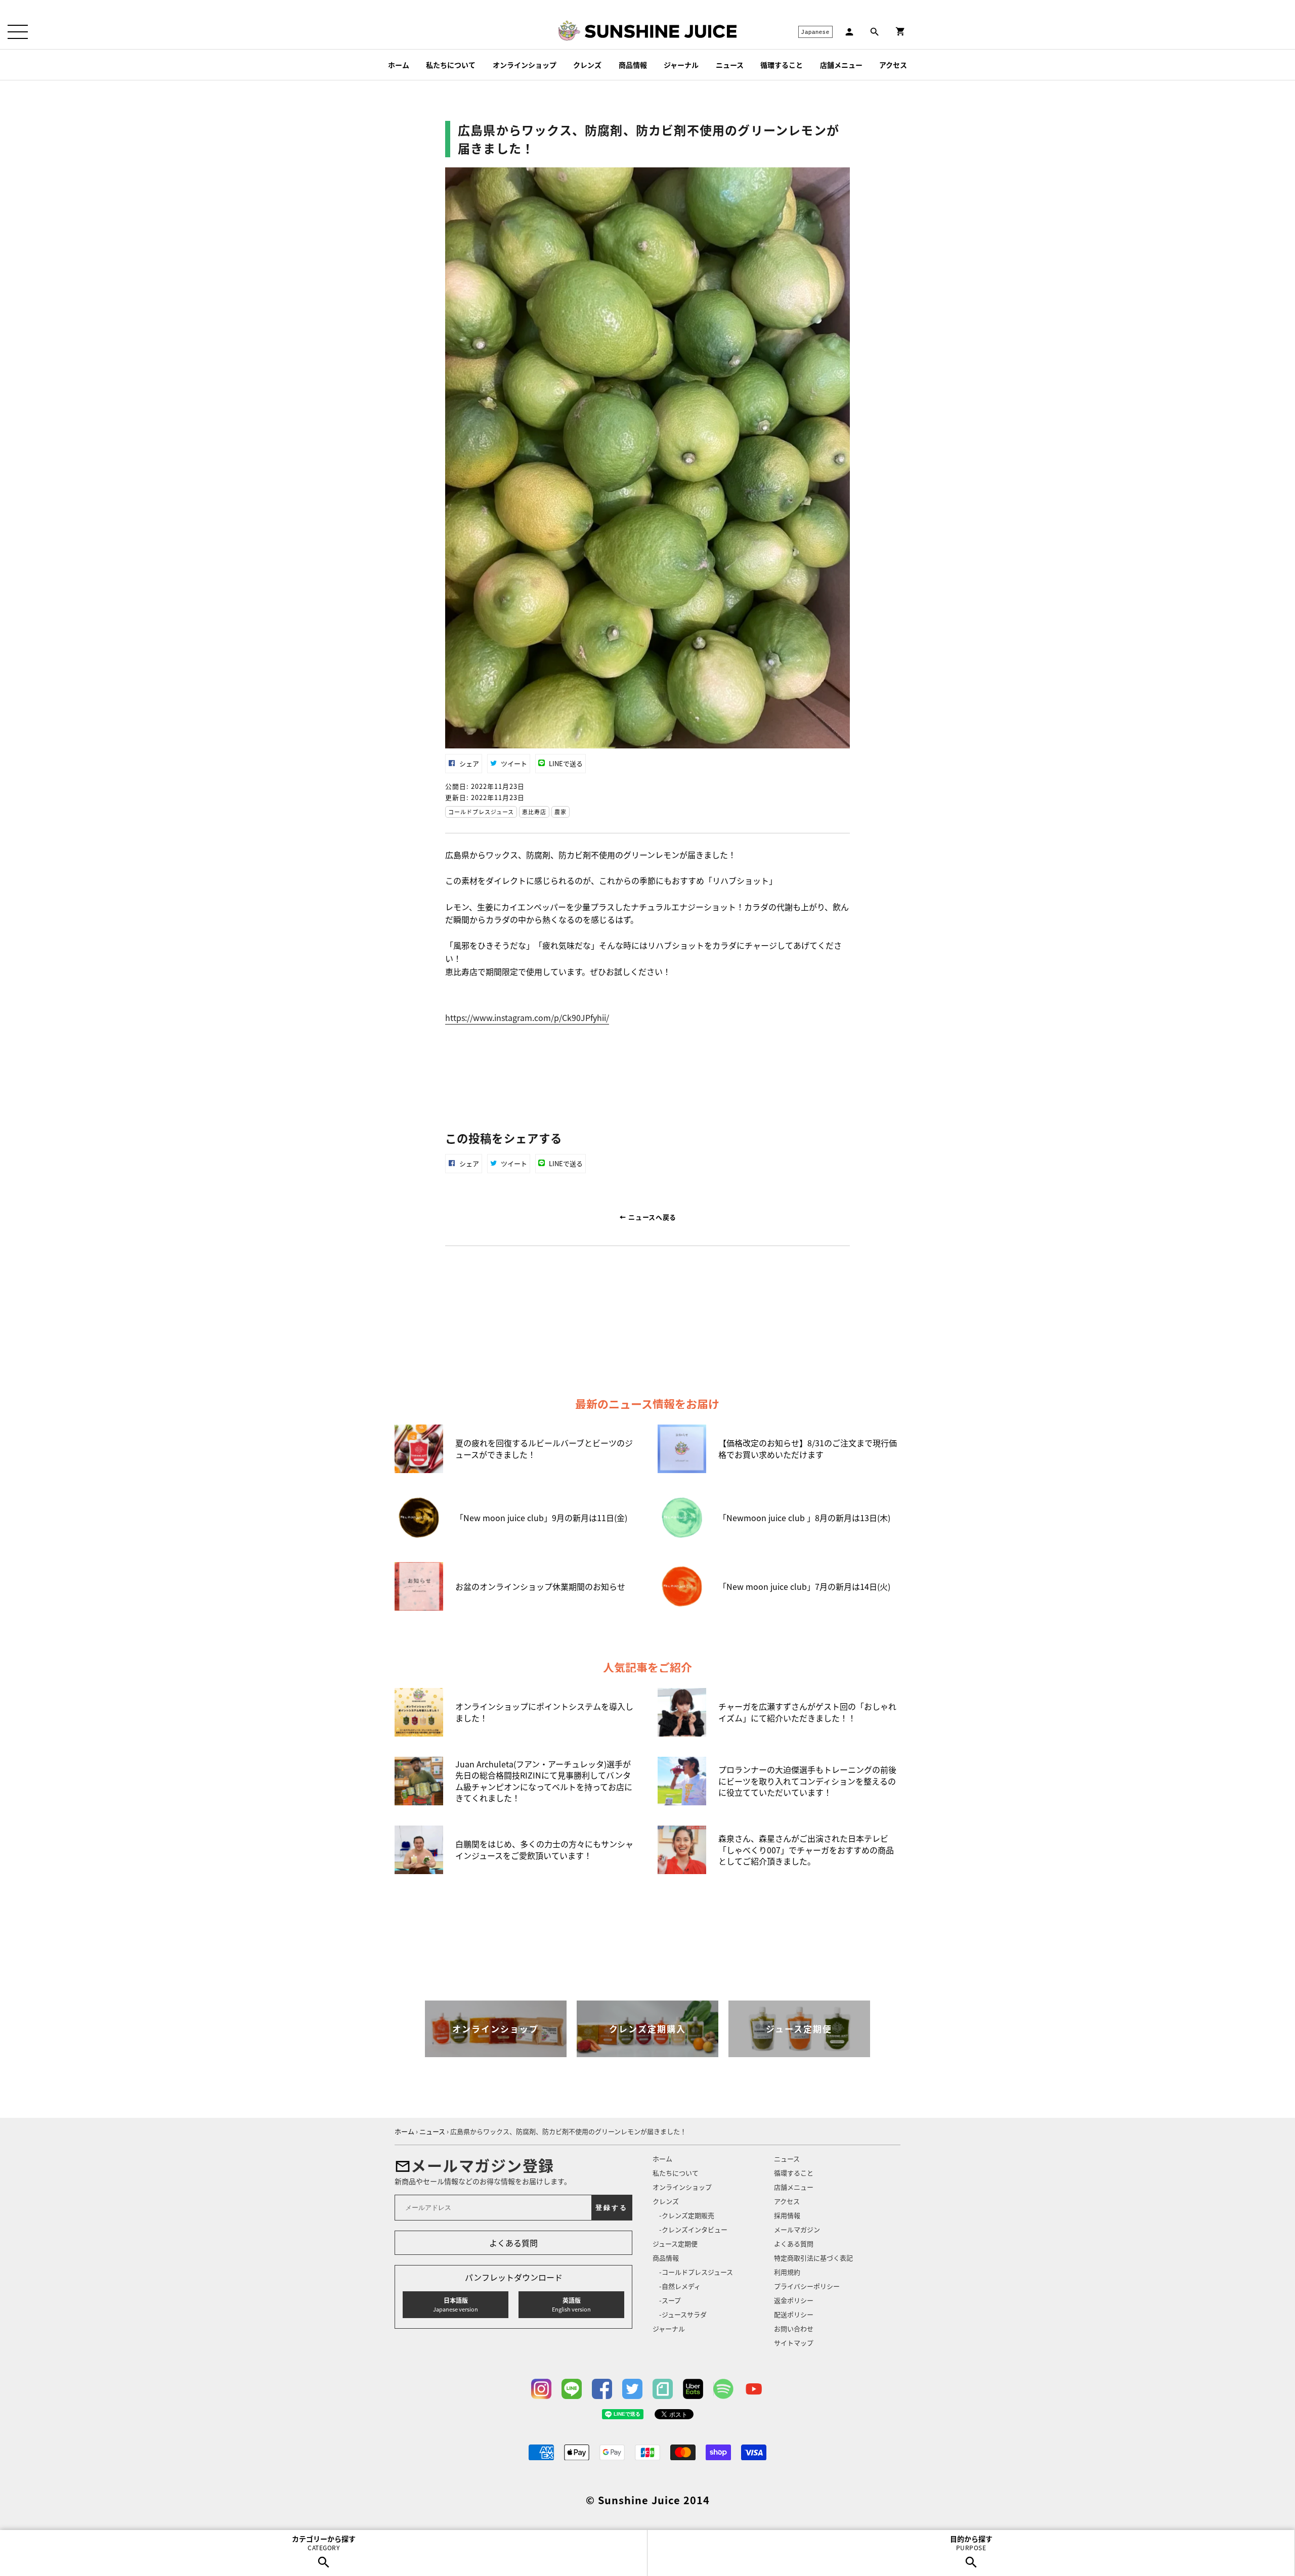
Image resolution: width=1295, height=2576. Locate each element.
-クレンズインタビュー (693, 2229)
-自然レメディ (680, 2286)
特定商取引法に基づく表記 (813, 2258)
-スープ (670, 2300)
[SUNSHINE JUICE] (661, 31)
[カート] (900, 32)
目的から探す (971, 2543)
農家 (560, 812)
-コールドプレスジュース (696, 2272)
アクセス (893, 65)
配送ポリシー (794, 2314)
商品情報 (633, 65)
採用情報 (787, 2215)
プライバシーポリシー (807, 2286)
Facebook (602, 2389)
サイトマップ (794, 2343)
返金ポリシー (794, 2300)
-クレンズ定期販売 (687, 2215)
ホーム (399, 65)
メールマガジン (797, 2229)
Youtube (754, 2389)
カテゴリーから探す (324, 2543)
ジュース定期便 (675, 2244)
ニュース (730, 65)
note (663, 2389)
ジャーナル (681, 65)
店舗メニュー (841, 65)
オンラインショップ (525, 65)
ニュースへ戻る (652, 1217)
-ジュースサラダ (683, 2314)
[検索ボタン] (875, 32)
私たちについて (451, 65)
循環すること (782, 65)
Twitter (632, 2389)
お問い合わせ (794, 2328)
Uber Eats (693, 2389)
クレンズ (587, 65)
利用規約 (787, 2272)
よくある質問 (513, 2243)
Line (572, 2389)
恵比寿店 (534, 812)
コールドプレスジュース (481, 812)
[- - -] (18, 32)
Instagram (541, 2389)
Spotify (723, 2389)
